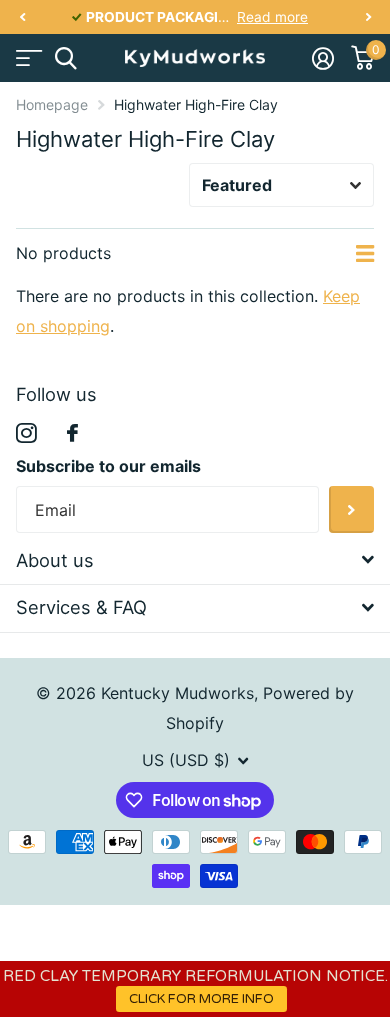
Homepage (52, 104)
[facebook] (72, 433)
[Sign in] (322, 58)
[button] (22, 17)
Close (195, 560)
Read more (272, 17)
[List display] (365, 254)
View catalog (27, 58)
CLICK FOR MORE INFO (201, 999)
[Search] (65, 58)
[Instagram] (26, 433)
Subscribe (351, 509)
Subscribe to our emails (108, 466)
